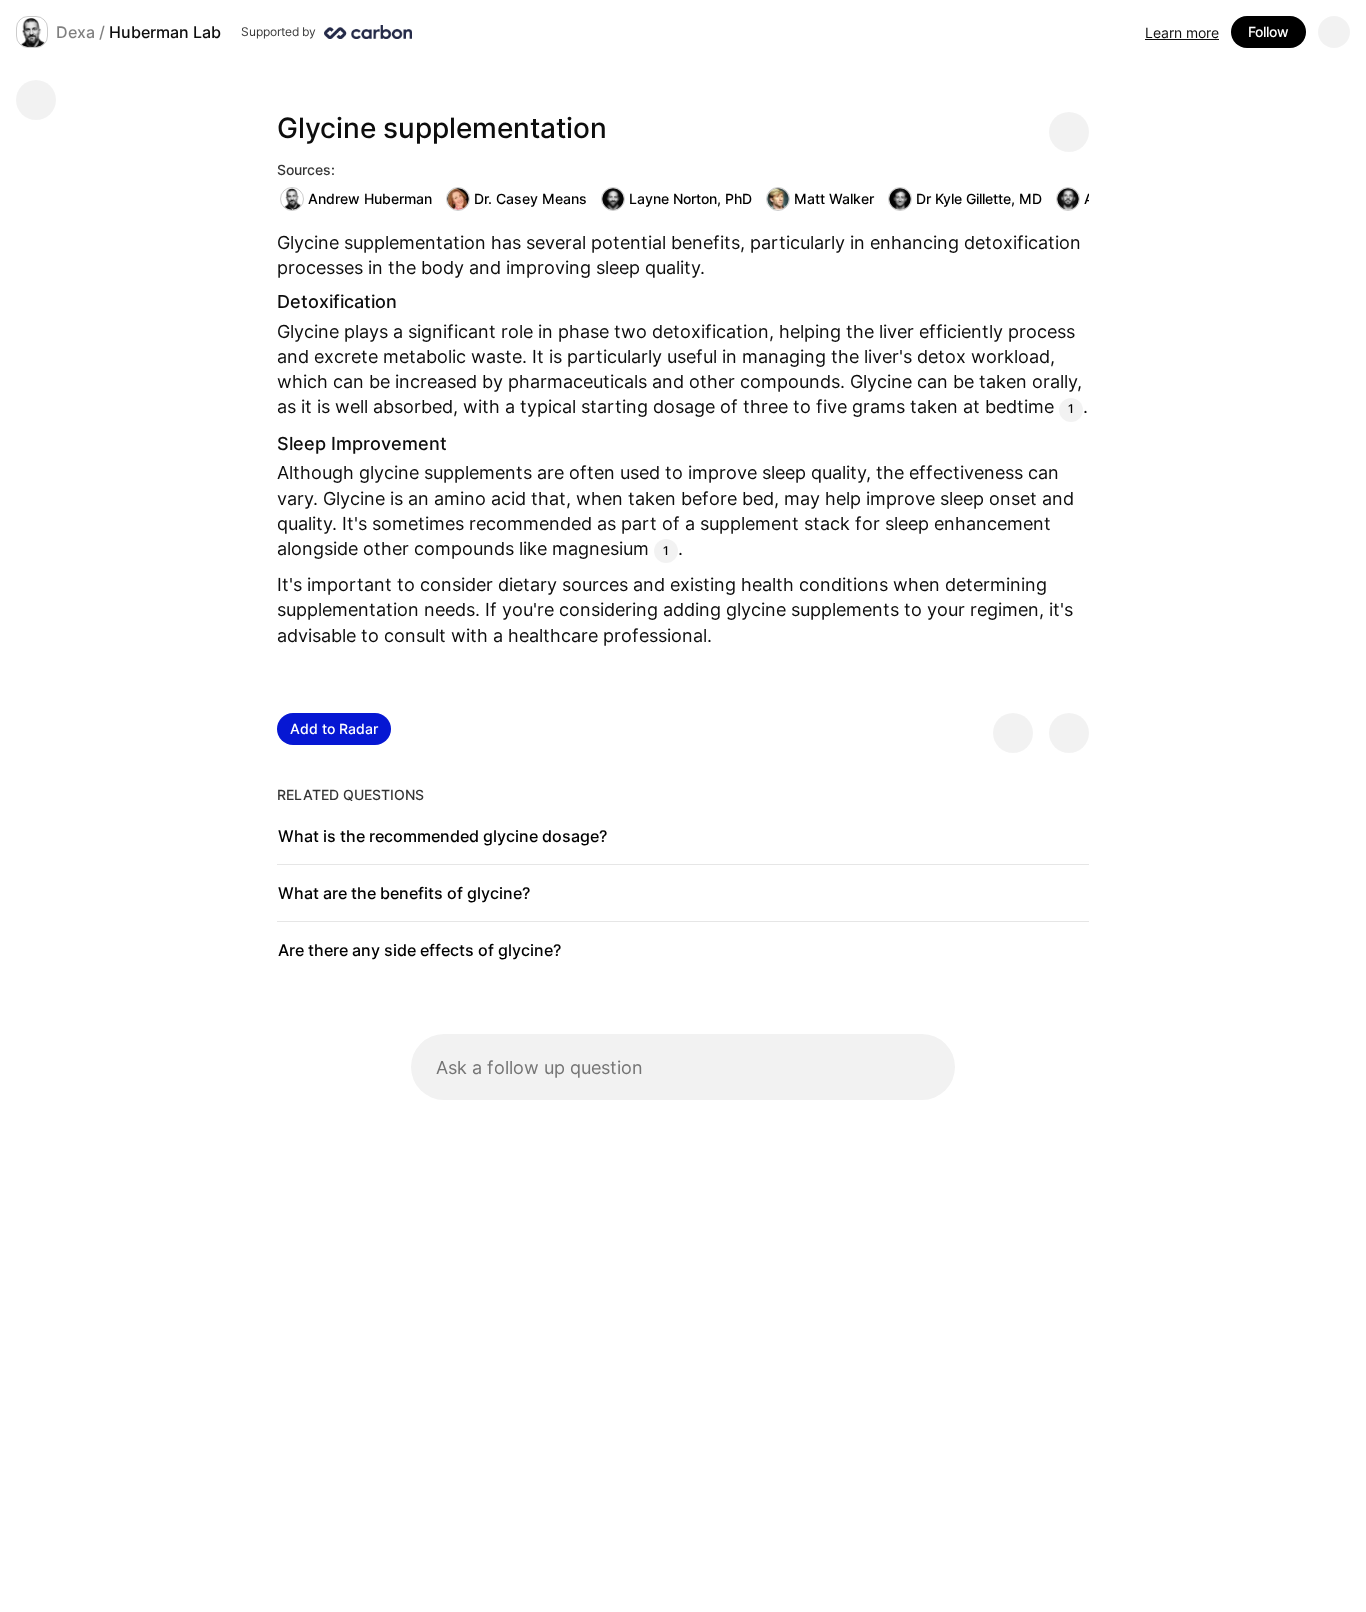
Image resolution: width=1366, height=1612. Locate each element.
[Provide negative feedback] (1069, 733)
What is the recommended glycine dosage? (442, 836)
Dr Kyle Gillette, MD (979, 198)
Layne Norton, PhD (690, 198)
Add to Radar (334, 728)
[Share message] (1069, 132)
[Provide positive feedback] (1013, 733)
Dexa (75, 32)
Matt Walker (834, 198)
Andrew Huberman (370, 198)
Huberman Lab (165, 32)
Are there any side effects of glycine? (419, 950)
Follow (1268, 31)
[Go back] (36, 100)
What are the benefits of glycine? (404, 893)
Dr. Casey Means (530, 198)
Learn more (1182, 32)
